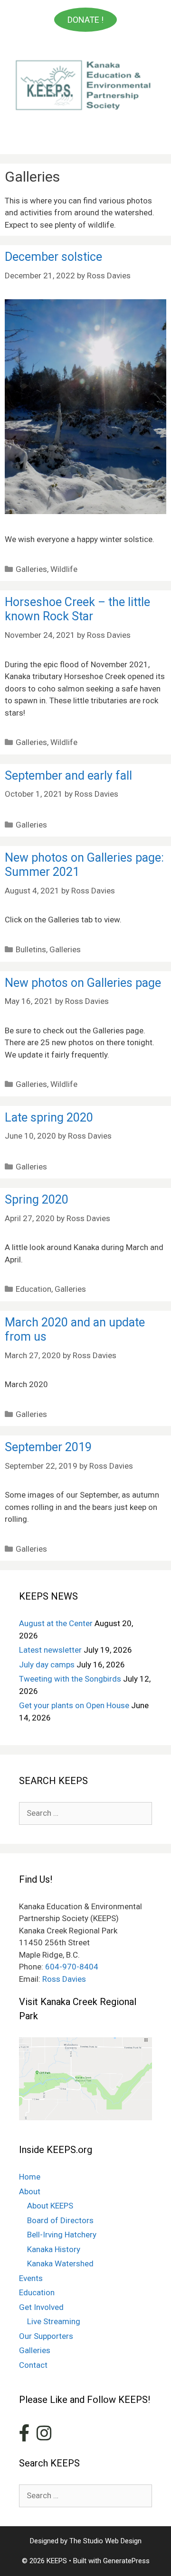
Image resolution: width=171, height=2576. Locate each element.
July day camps (47, 1665)
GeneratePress (126, 2561)
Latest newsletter (50, 1650)
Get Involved (41, 2307)
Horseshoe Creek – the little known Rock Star (77, 609)
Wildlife (64, 569)
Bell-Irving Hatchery (62, 2235)
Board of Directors (60, 2220)
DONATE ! (85, 20)
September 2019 (48, 1447)
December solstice (53, 257)
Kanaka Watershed (60, 2263)
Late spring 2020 (49, 1118)
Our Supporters (46, 2336)
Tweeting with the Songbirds (70, 1679)
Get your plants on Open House (74, 1705)
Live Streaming (54, 2321)
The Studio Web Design (105, 2541)
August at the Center (56, 1623)
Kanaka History (54, 2249)
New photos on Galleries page (83, 983)
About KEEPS (50, 2206)
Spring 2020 (37, 1200)
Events (31, 2278)
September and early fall (68, 776)
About (30, 2191)
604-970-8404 (72, 1967)
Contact (33, 2365)
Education (33, 1289)
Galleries (31, 569)
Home (30, 2177)
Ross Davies (64, 1979)
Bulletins (31, 949)
